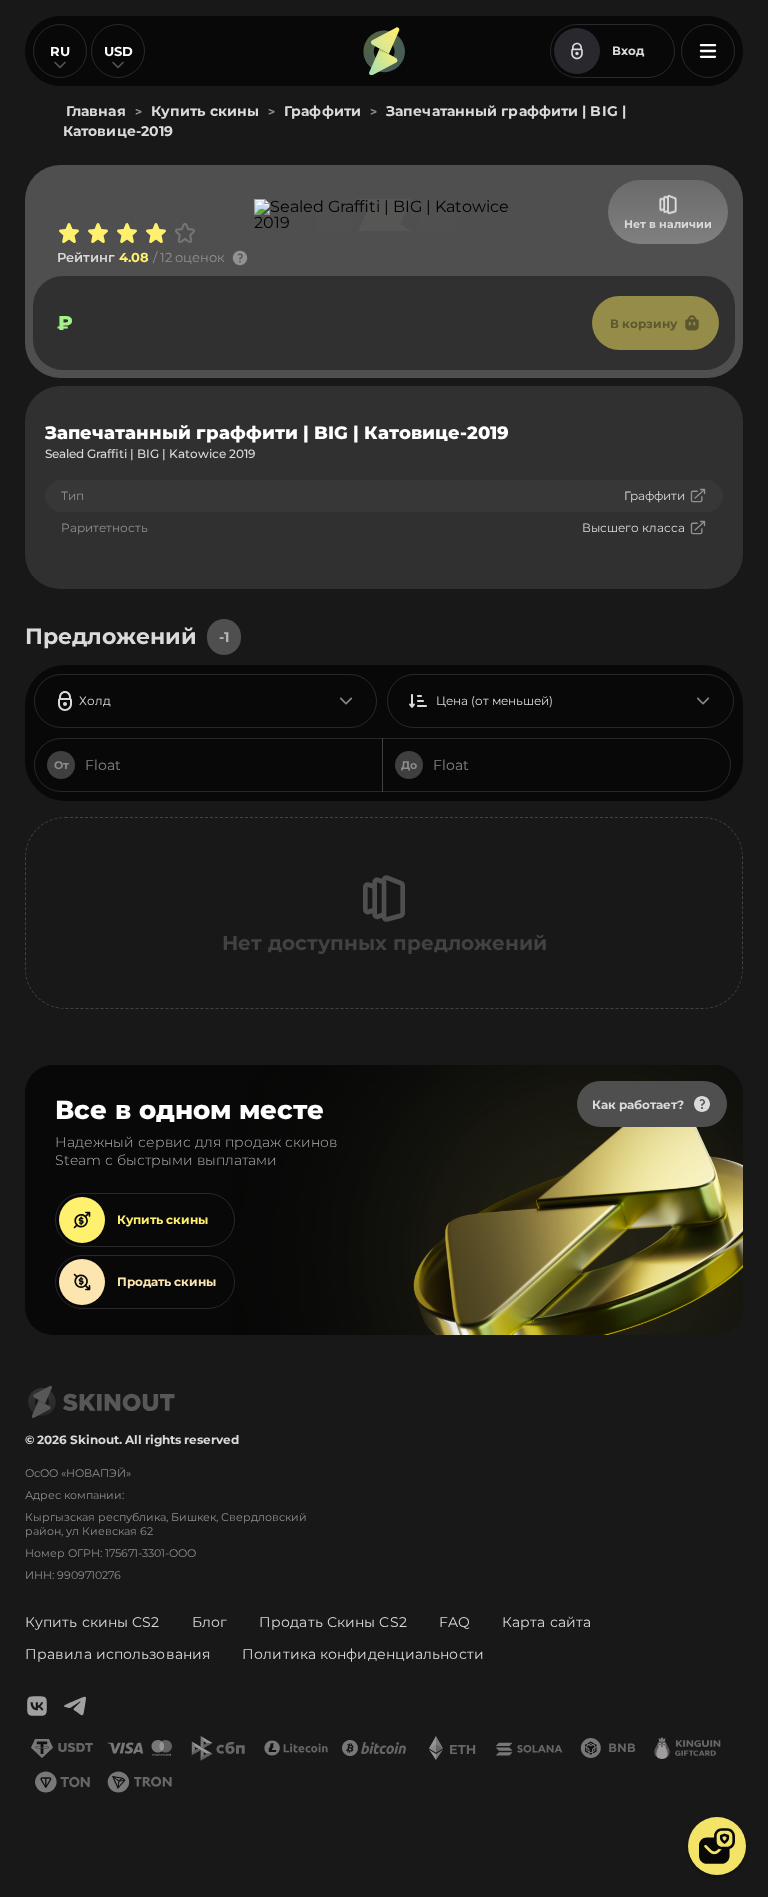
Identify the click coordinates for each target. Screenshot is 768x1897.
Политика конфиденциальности (363, 1654)
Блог (209, 1622)
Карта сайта (546, 1622)
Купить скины (162, 1219)
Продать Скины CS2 (333, 1622)
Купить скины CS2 (92, 1622)
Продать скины (166, 1281)
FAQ (454, 1622)
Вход (628, 50)
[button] (717, 1846)
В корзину (643, 323)
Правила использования (117, 1654)
